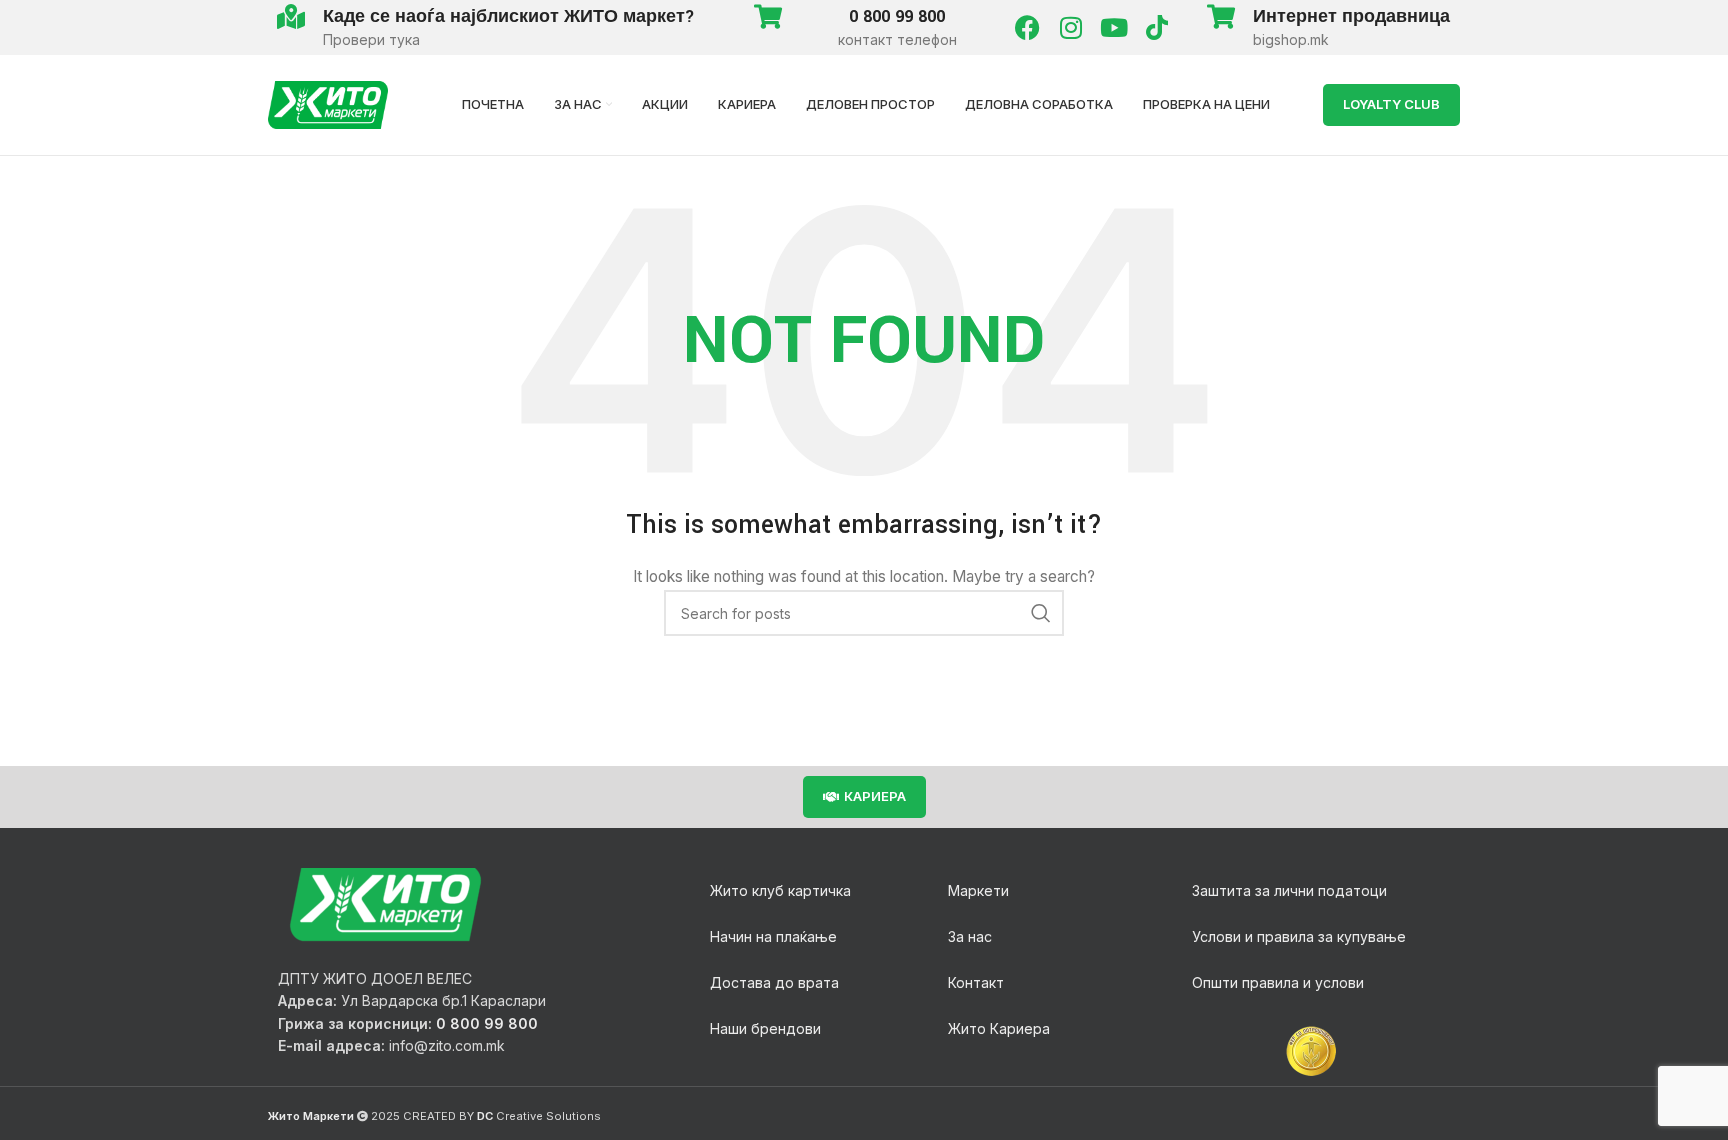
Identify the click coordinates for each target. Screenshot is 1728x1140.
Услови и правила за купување (1299, 936)
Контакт (976, 982)
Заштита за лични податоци (1289, 890)
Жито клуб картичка (780, 890)
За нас (970, 936)
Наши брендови (765, 1028)
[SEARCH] (1041, 613)
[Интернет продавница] (1220, 16)
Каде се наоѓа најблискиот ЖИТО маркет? (509, 16)
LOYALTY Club (1391, 104)
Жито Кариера (999, 1028)
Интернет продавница (1351, 16)
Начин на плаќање (773, 936)
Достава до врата (774, 982)
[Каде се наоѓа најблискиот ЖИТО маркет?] (290, 16)
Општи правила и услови (1278, 982)
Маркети (978, 890)
